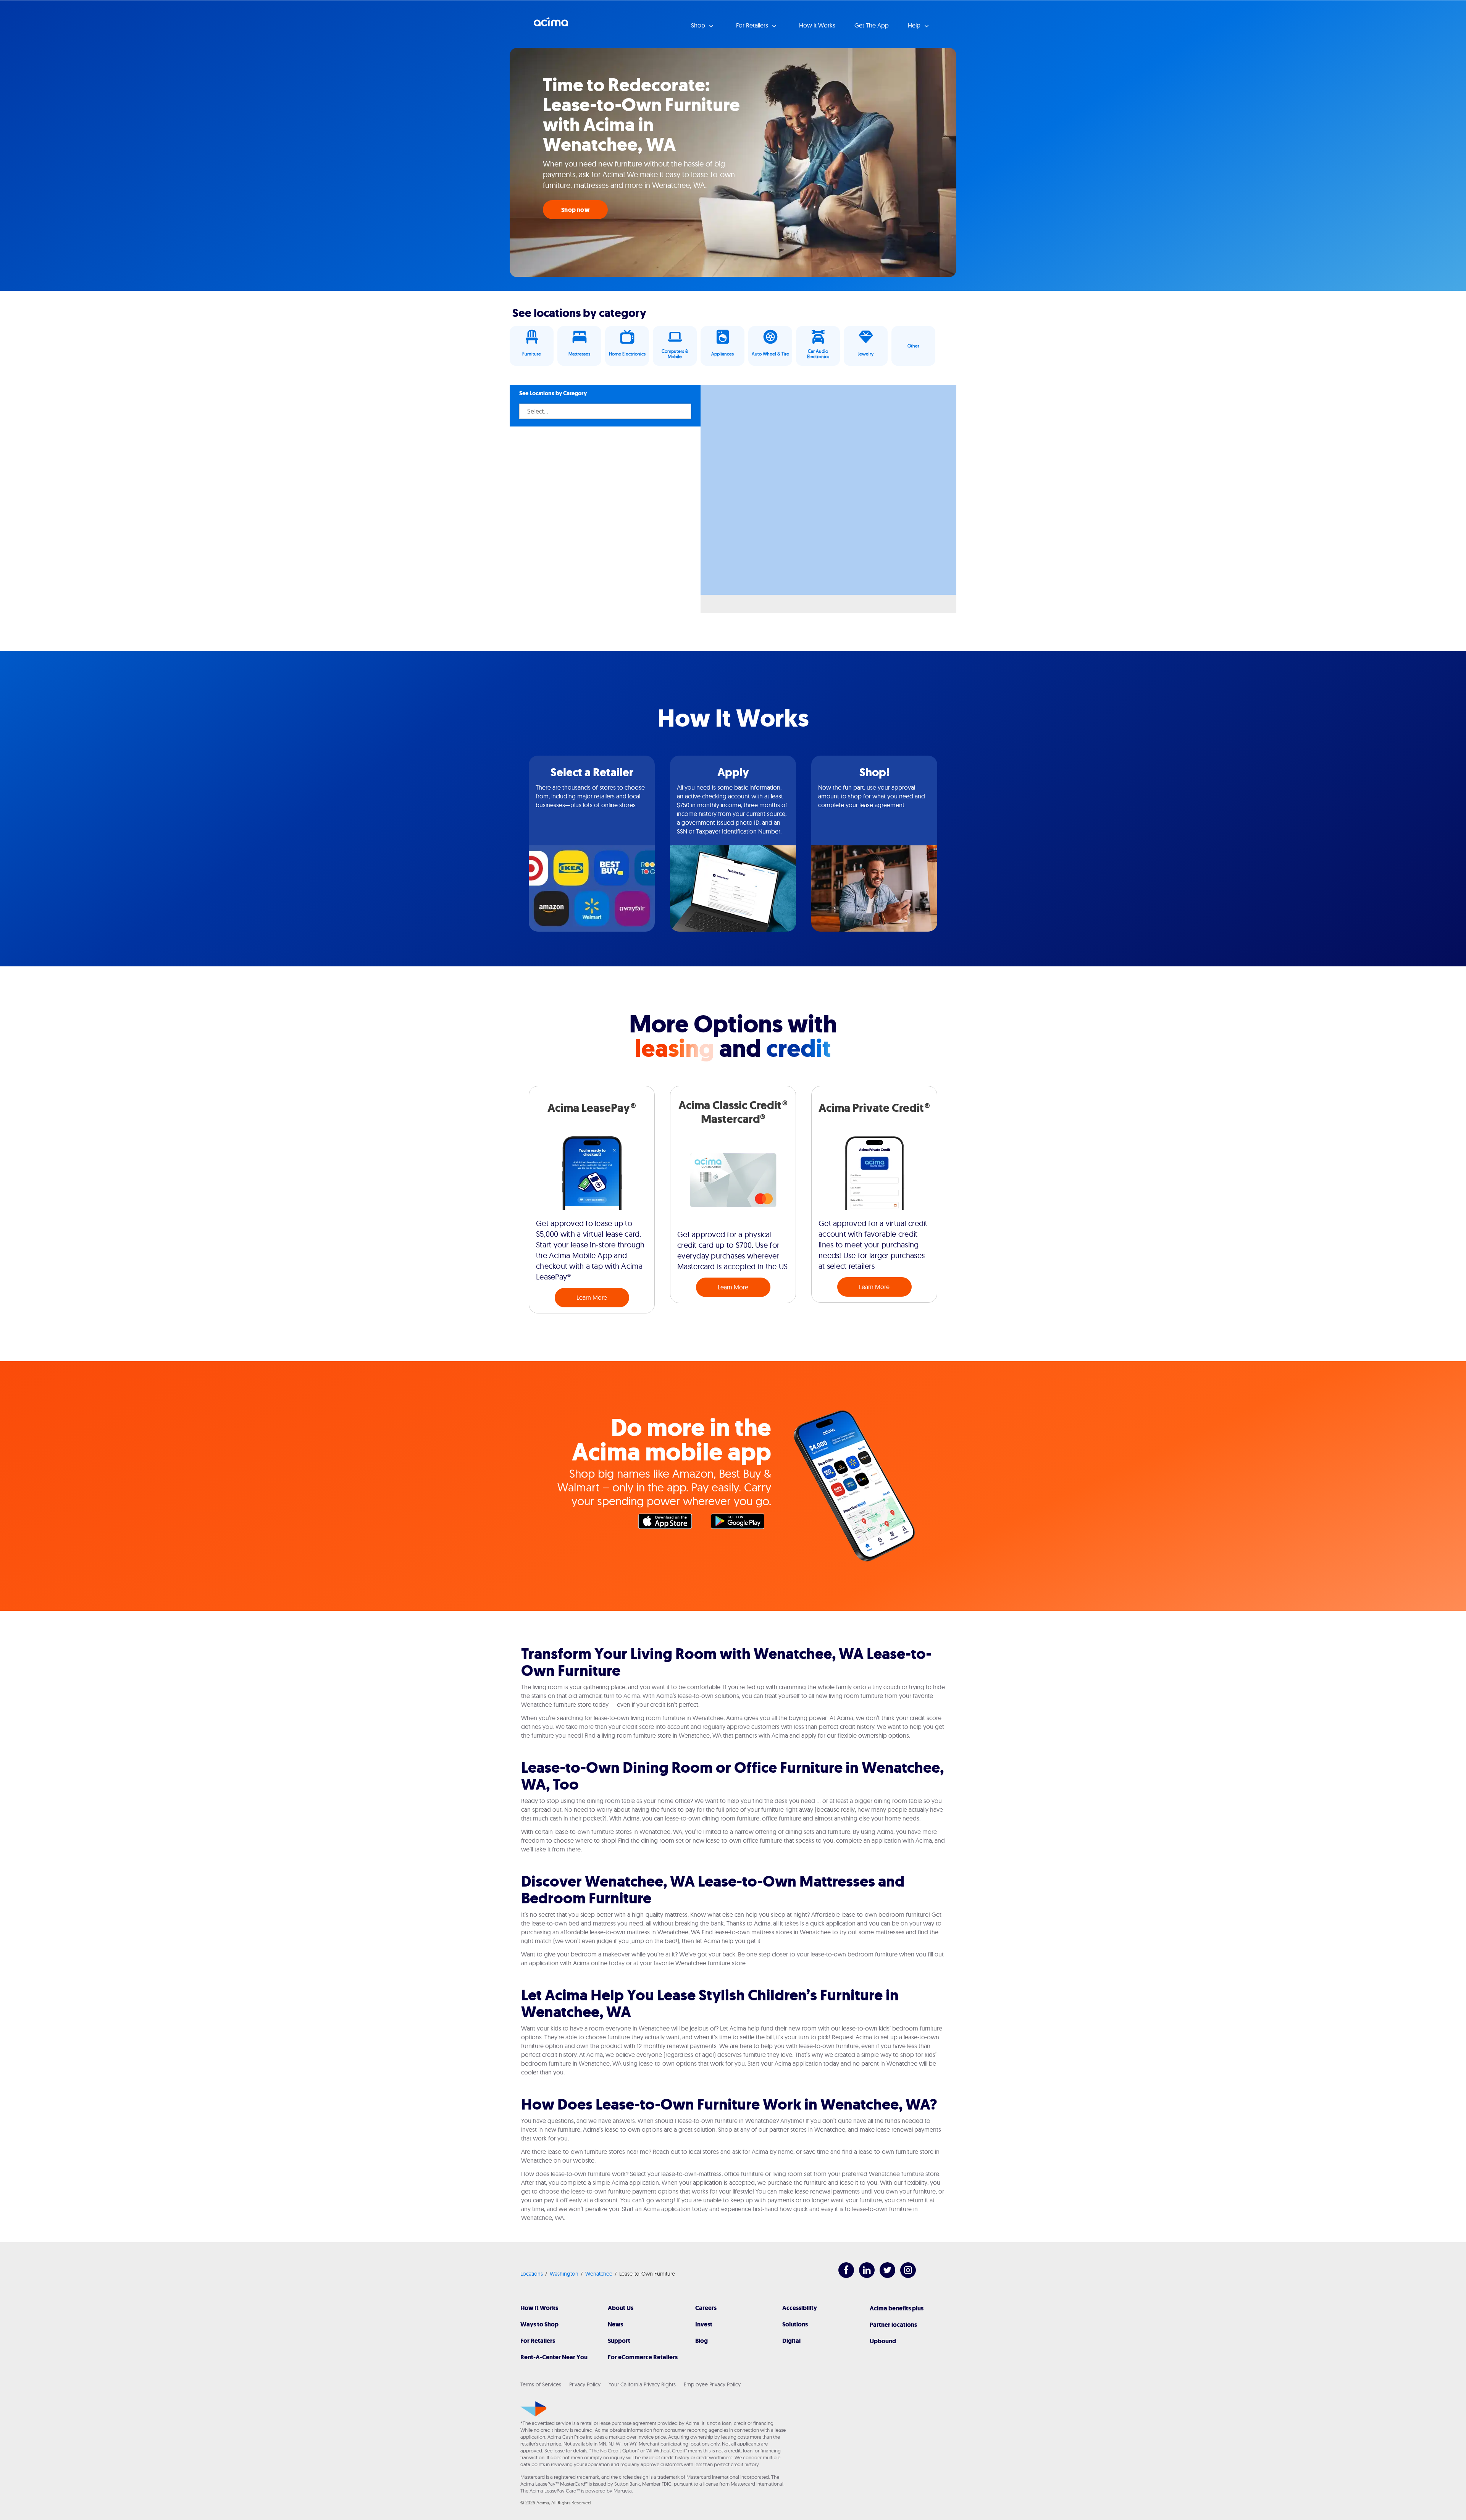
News (615, 2324)
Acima (551, 25)
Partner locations (893, 2325)
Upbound (883, 2341)
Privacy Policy (585, 2384)
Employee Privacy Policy (712, 2384)
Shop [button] (699, 25)
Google (741, 1523)
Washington (564, 2274)
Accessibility (800, 2308)
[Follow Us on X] (884, 2276)
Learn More (592, 1297)
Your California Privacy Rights (642, 2384)
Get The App (872, 25)
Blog (702, 2341)
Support (619, 2341)
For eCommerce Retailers (643, 2357)
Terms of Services (541, 2384)
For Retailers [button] (753, 25)
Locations (532, 2274)
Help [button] (915, 25)
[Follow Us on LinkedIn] (863, 2276)
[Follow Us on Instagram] (904, 2276)
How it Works (817, 25)
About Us (621, 2308)
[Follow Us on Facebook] (842, 2276)
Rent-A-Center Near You (554, 2357)
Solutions (795, 2324)
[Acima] (534, 2409)
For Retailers (538, 2341)
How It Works (539, 2308)
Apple (669, 1523)
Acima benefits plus (897, 2308)
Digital (791, 2341)
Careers (706, 2308)
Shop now (575, 210)
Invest (704, 2324)
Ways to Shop (539, 2324)
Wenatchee (599, 2274)
